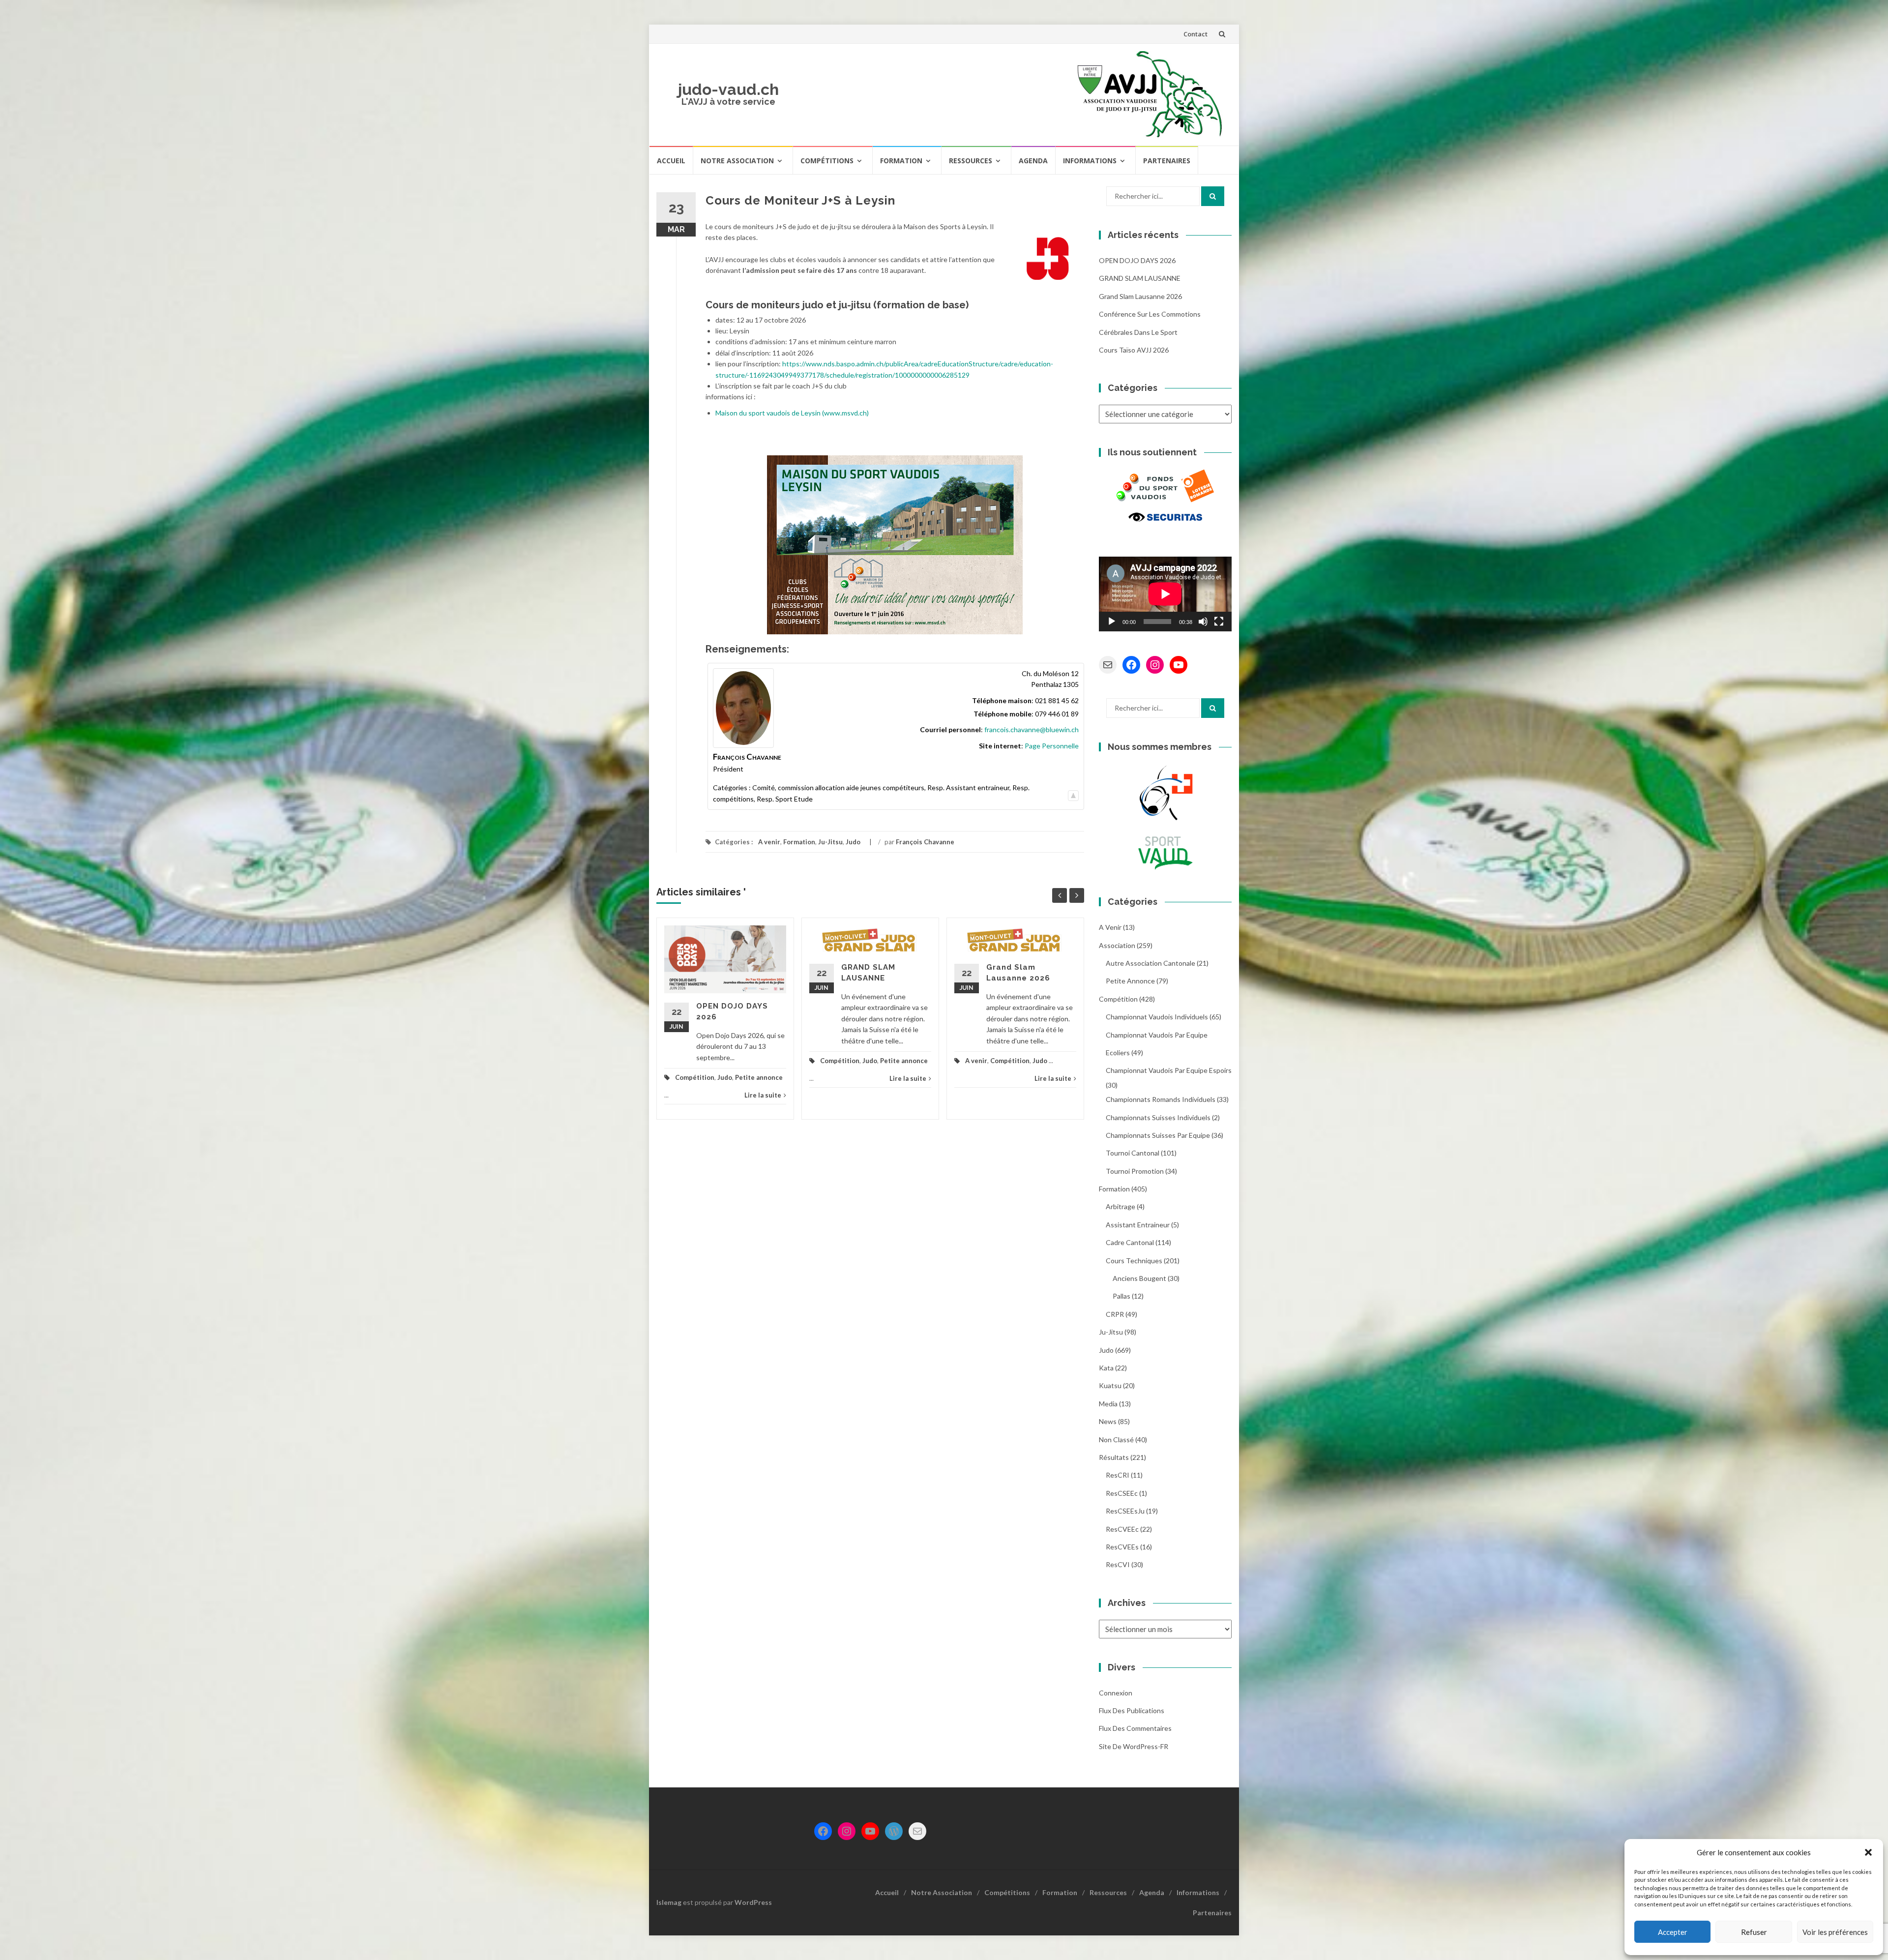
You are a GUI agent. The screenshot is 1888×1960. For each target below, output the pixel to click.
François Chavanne (925, 842)
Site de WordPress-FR (1134, 1746)
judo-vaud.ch (728, 89)
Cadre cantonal (1130, 1242)
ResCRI (1118, 1475)
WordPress (753, 1902)
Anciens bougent (1139, 1278)
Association (1117, 945)
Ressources (971, 161)
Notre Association (737, 161)
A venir (769, 842)
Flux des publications (1132, 1710)
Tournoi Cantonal (1133, 1153)
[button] (1868, 1852)
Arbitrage (1121, 1206)
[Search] (1213, 196)
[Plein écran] (1219, 622)
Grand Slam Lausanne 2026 (1140, 296)
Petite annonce (759, 1077)
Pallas (1121, 1296)
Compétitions (827, 161)
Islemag (669, 1902)
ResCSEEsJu (1125, 1511)
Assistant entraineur (1138, 1225)
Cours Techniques (1134, 1261)
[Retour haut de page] (1073, 793)
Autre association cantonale (1150, 963)
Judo (853, 842)
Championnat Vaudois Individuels (1157, 1017)
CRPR (1115, 1314)
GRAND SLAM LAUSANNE (1140, 278)
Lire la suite (763, 1095)
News (1108, 1421)
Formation (901, 161)
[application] (1165, 594)
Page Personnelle (1052, 746)
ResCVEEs (1122, 1547)
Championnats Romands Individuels (1161, 1099)
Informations (1090, 161)
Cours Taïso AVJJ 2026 (1134, 350)
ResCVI (1118, 1564)
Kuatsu (1110, 1385)
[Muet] (1203, 622)
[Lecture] (1112, 622)
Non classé (1116, 1440)
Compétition (695, 1077)
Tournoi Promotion (1135, 1171)
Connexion (1116, 1693)
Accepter (1673, 1932)
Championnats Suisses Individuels (1158, 1117)
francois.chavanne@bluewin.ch (1032, 729)
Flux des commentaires (1135, 1728)
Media (1108, 1404)
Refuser (1754, 1932)
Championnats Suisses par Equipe (1158, 1135)
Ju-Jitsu (830, 842)
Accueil (671, 161)
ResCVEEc (1122, 1529)
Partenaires (1167, 161)
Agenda (1033, 161)
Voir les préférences (1835, 1932)
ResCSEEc (1122, 1493)
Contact (1195, 34)
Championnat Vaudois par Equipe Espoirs (1169, 1070)
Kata (1106, 1368)
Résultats (1114, 1457)
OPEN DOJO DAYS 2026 (1137, 260)
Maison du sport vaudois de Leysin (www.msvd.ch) (792, 413)
